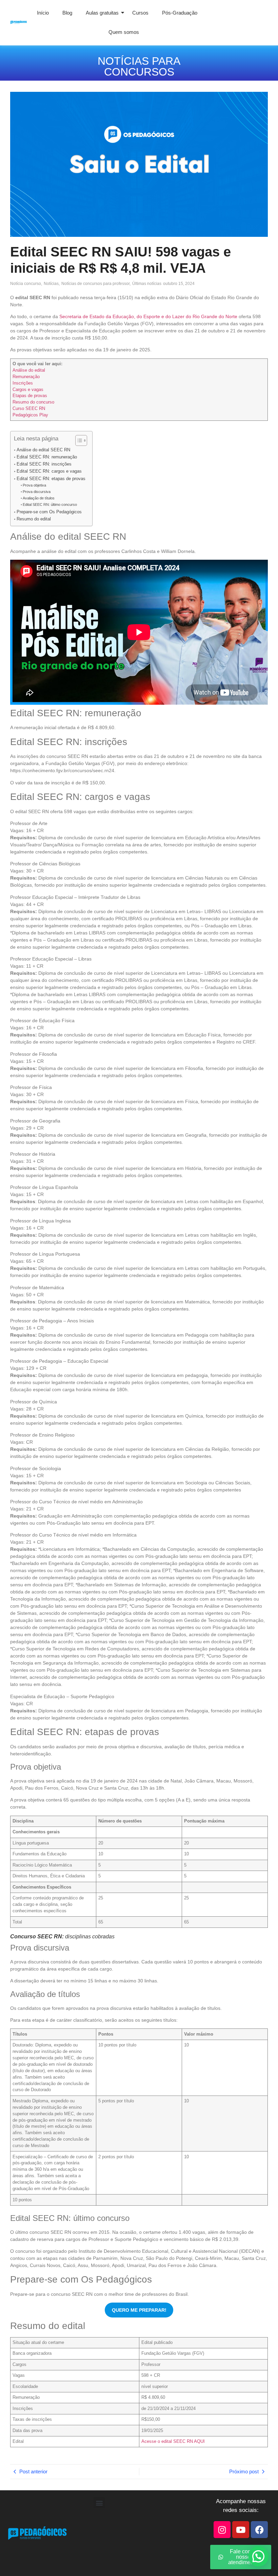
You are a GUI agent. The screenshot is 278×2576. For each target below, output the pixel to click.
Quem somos (124, 32)
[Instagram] (222, 2530)
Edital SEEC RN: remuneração (47, 457)
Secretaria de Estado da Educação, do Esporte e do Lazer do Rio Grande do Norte (148, 316)
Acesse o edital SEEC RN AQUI (173, 2441)
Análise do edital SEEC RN (43, 450)
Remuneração (26, 377)
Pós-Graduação (180, 13)
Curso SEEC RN (29, 409)
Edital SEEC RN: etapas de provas (51, 479)
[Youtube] (241, 2530)
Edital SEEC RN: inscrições (44, 464)
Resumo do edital (34, 519)
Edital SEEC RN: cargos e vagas (49, 471)
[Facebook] (259, 2530)
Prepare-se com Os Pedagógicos (49, 512)
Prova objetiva (34, 485)
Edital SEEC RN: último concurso (50, 504)
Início (43, 13)
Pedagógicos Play (30, 415)
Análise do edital (29, 370)
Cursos (140, 13)
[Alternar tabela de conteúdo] (78, 440)
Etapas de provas (30, 396)
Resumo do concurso (33, 402)
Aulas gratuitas (102, 13)
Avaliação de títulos (39, 498)
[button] (99, 2503)
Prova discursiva (37, 492)
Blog (67, 13)
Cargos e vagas (28, 390)
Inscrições (23, 383)
